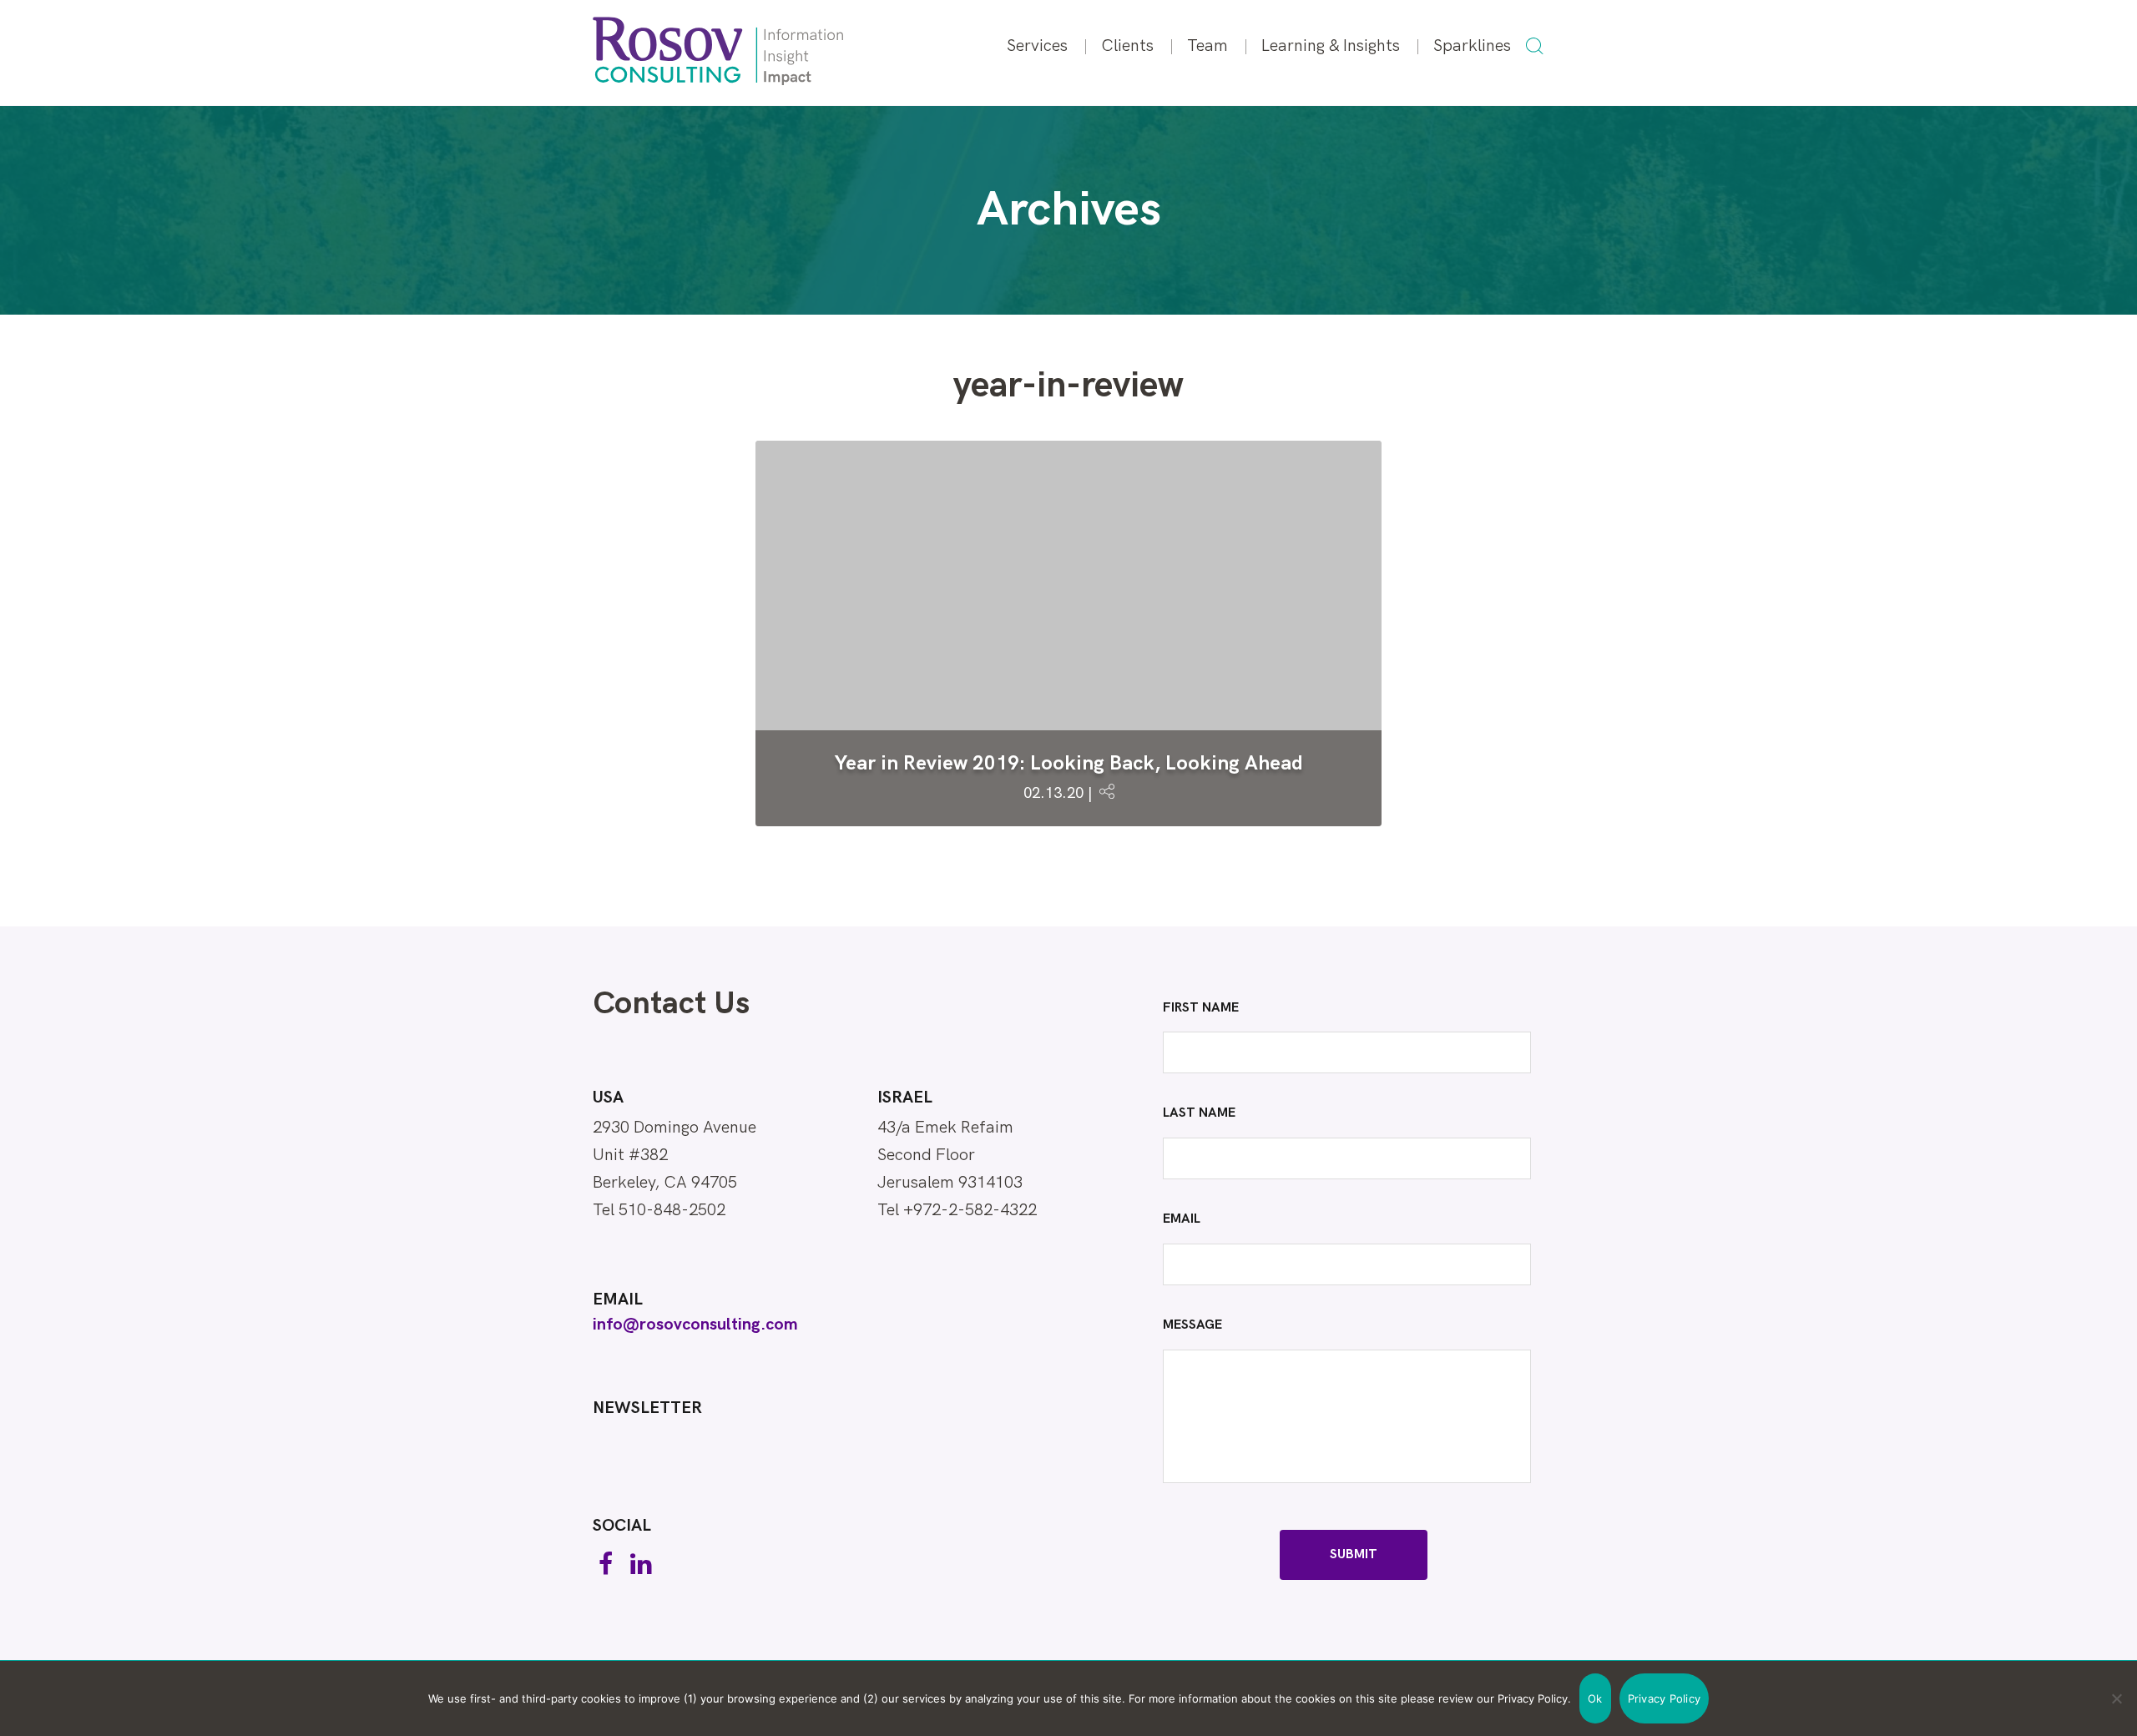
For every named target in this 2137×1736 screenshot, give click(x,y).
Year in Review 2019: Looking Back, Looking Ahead (1069, 763)
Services (1037, 46)
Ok (1595, 1698)
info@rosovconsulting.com (695, 1325)
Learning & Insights (1331, 46)
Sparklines (1472, 46)
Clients (1127, 46)
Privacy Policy (1665, 1698)
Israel (905, 1098)
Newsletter (647, 1408)
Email (618, 1299)
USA (608, 1098)
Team (1207, 46)
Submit (1354, 1554)
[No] (2116, 1698)
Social (622, 1526)
